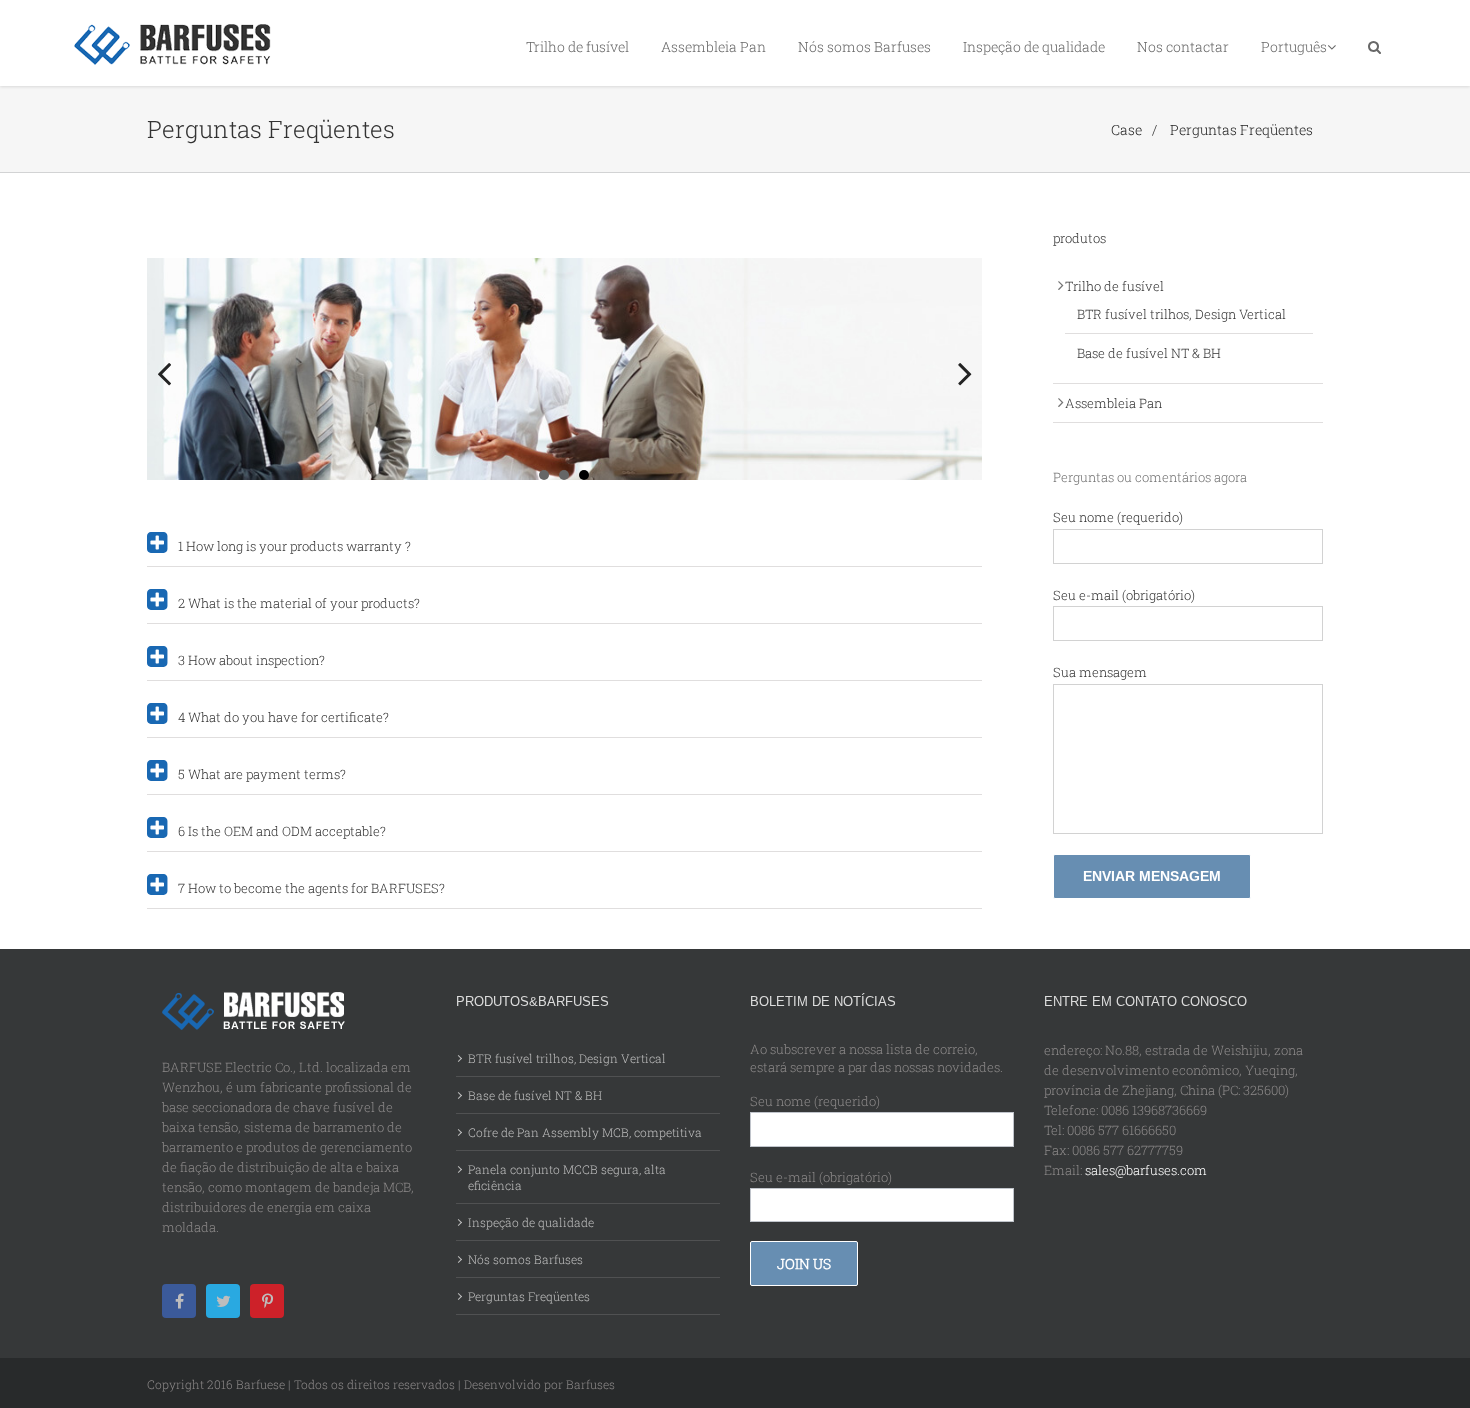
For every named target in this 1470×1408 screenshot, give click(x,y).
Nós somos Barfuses (864, 46)
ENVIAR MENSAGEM (1152, 876)
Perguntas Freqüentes (1241, 129)
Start (957, 454)
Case (1126, 129)
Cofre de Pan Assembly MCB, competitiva (585, 1132)
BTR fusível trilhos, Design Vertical (1181, 314)
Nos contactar (1183, 46)
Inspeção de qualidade (1034, 46)
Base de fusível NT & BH (1149, 353)
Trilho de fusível (577, 46)
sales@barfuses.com (1146, 1170)
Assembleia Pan (713, 46)
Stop (972, 454)
